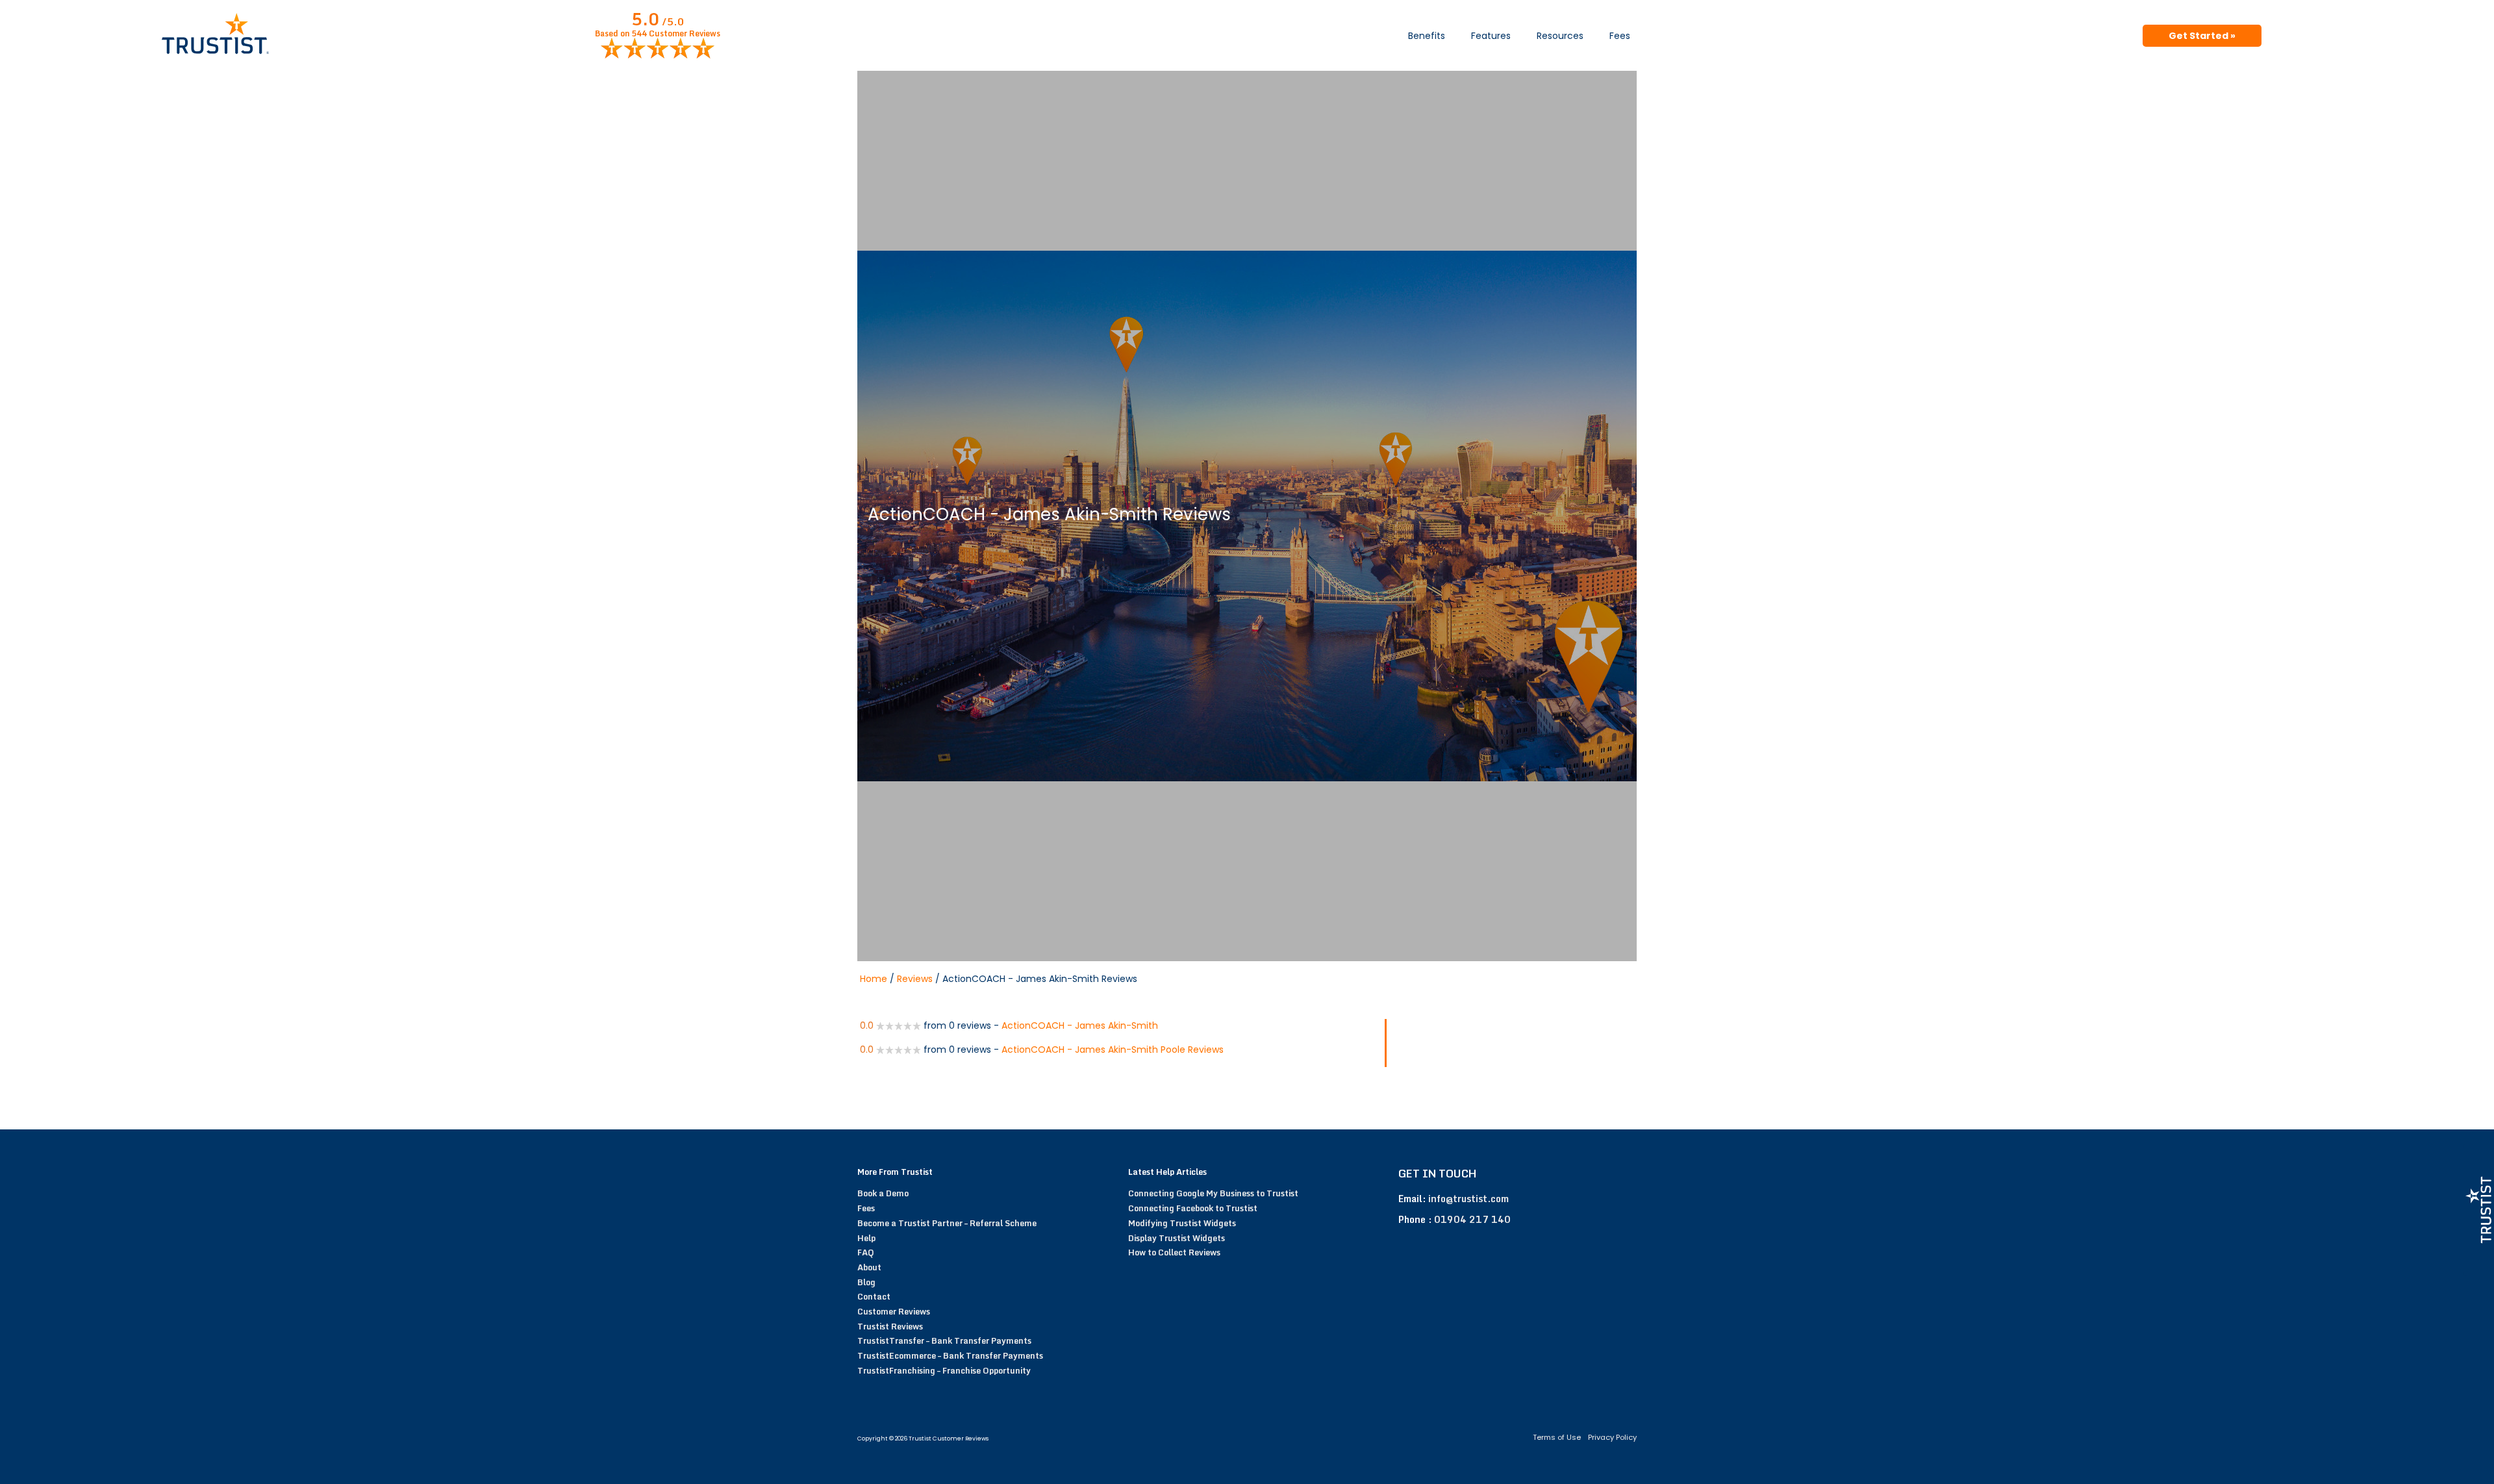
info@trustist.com (1468, 1199)
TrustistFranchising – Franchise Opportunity (944, 1370)
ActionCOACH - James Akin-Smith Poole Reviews (1113, 1050)
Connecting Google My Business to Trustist (1213, 1193)
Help (866, 1238)
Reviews (915, 979)
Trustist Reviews (890, 1326)
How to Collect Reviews (1174, 1252)
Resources (1560, 36)
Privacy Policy (1612, 1437)
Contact (874, 1296)
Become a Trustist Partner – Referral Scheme (947, 1223)
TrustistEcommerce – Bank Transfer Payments (950, 1355)
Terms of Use (1557, 1437)
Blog (866, 1282)
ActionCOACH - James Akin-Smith (1080, 1025)
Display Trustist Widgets (1177, 1238)
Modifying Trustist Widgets (1182, 1223)
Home (874, 979)
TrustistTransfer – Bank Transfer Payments (944, 1340)
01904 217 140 (1472, 1219)
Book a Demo (883, 1193)
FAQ (866, 1252)
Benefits (1427, 36)
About (869, 1267)
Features (1491, 36)
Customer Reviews (894, 1311)
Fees (1620, 36)
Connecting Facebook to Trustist (1193, 1208)
